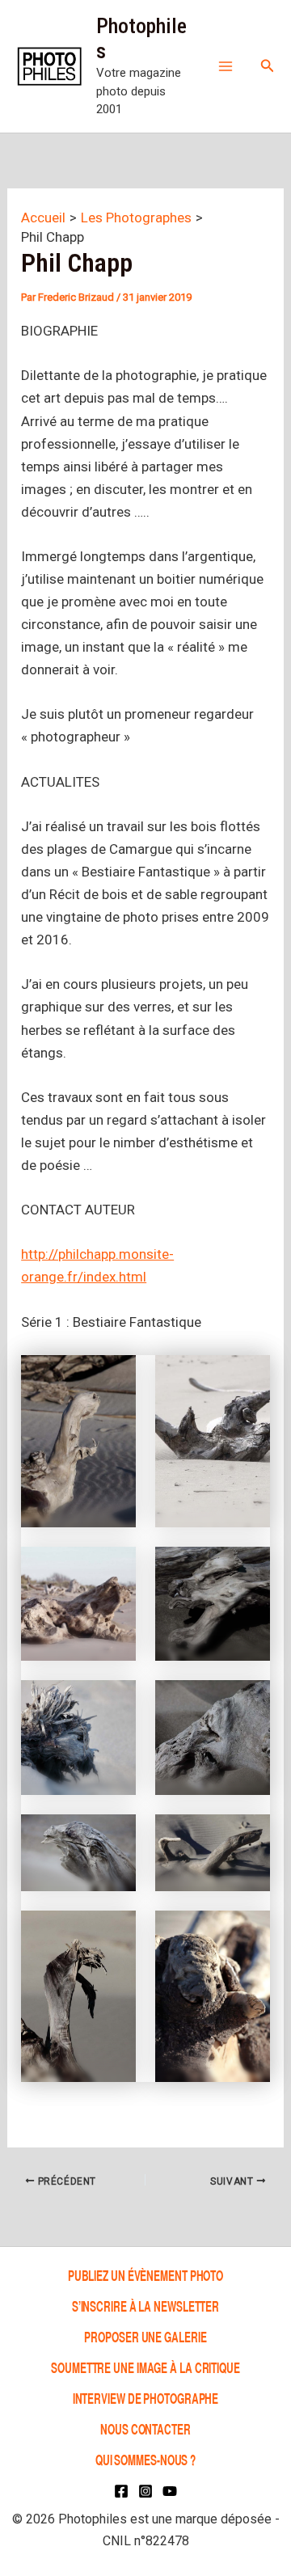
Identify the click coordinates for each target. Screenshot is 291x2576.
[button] (268, 66)
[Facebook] (121, 2491)
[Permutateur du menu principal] (226, 66)
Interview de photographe (146, 2398)
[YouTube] (170, 2491)
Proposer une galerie (145, 2336)
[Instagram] (145, 2491)
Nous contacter (145, 2428)
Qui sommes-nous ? (145, 2459)
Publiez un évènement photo (145, 2275)
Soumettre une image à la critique (145, 2367)
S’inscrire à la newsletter (145, 2306)
